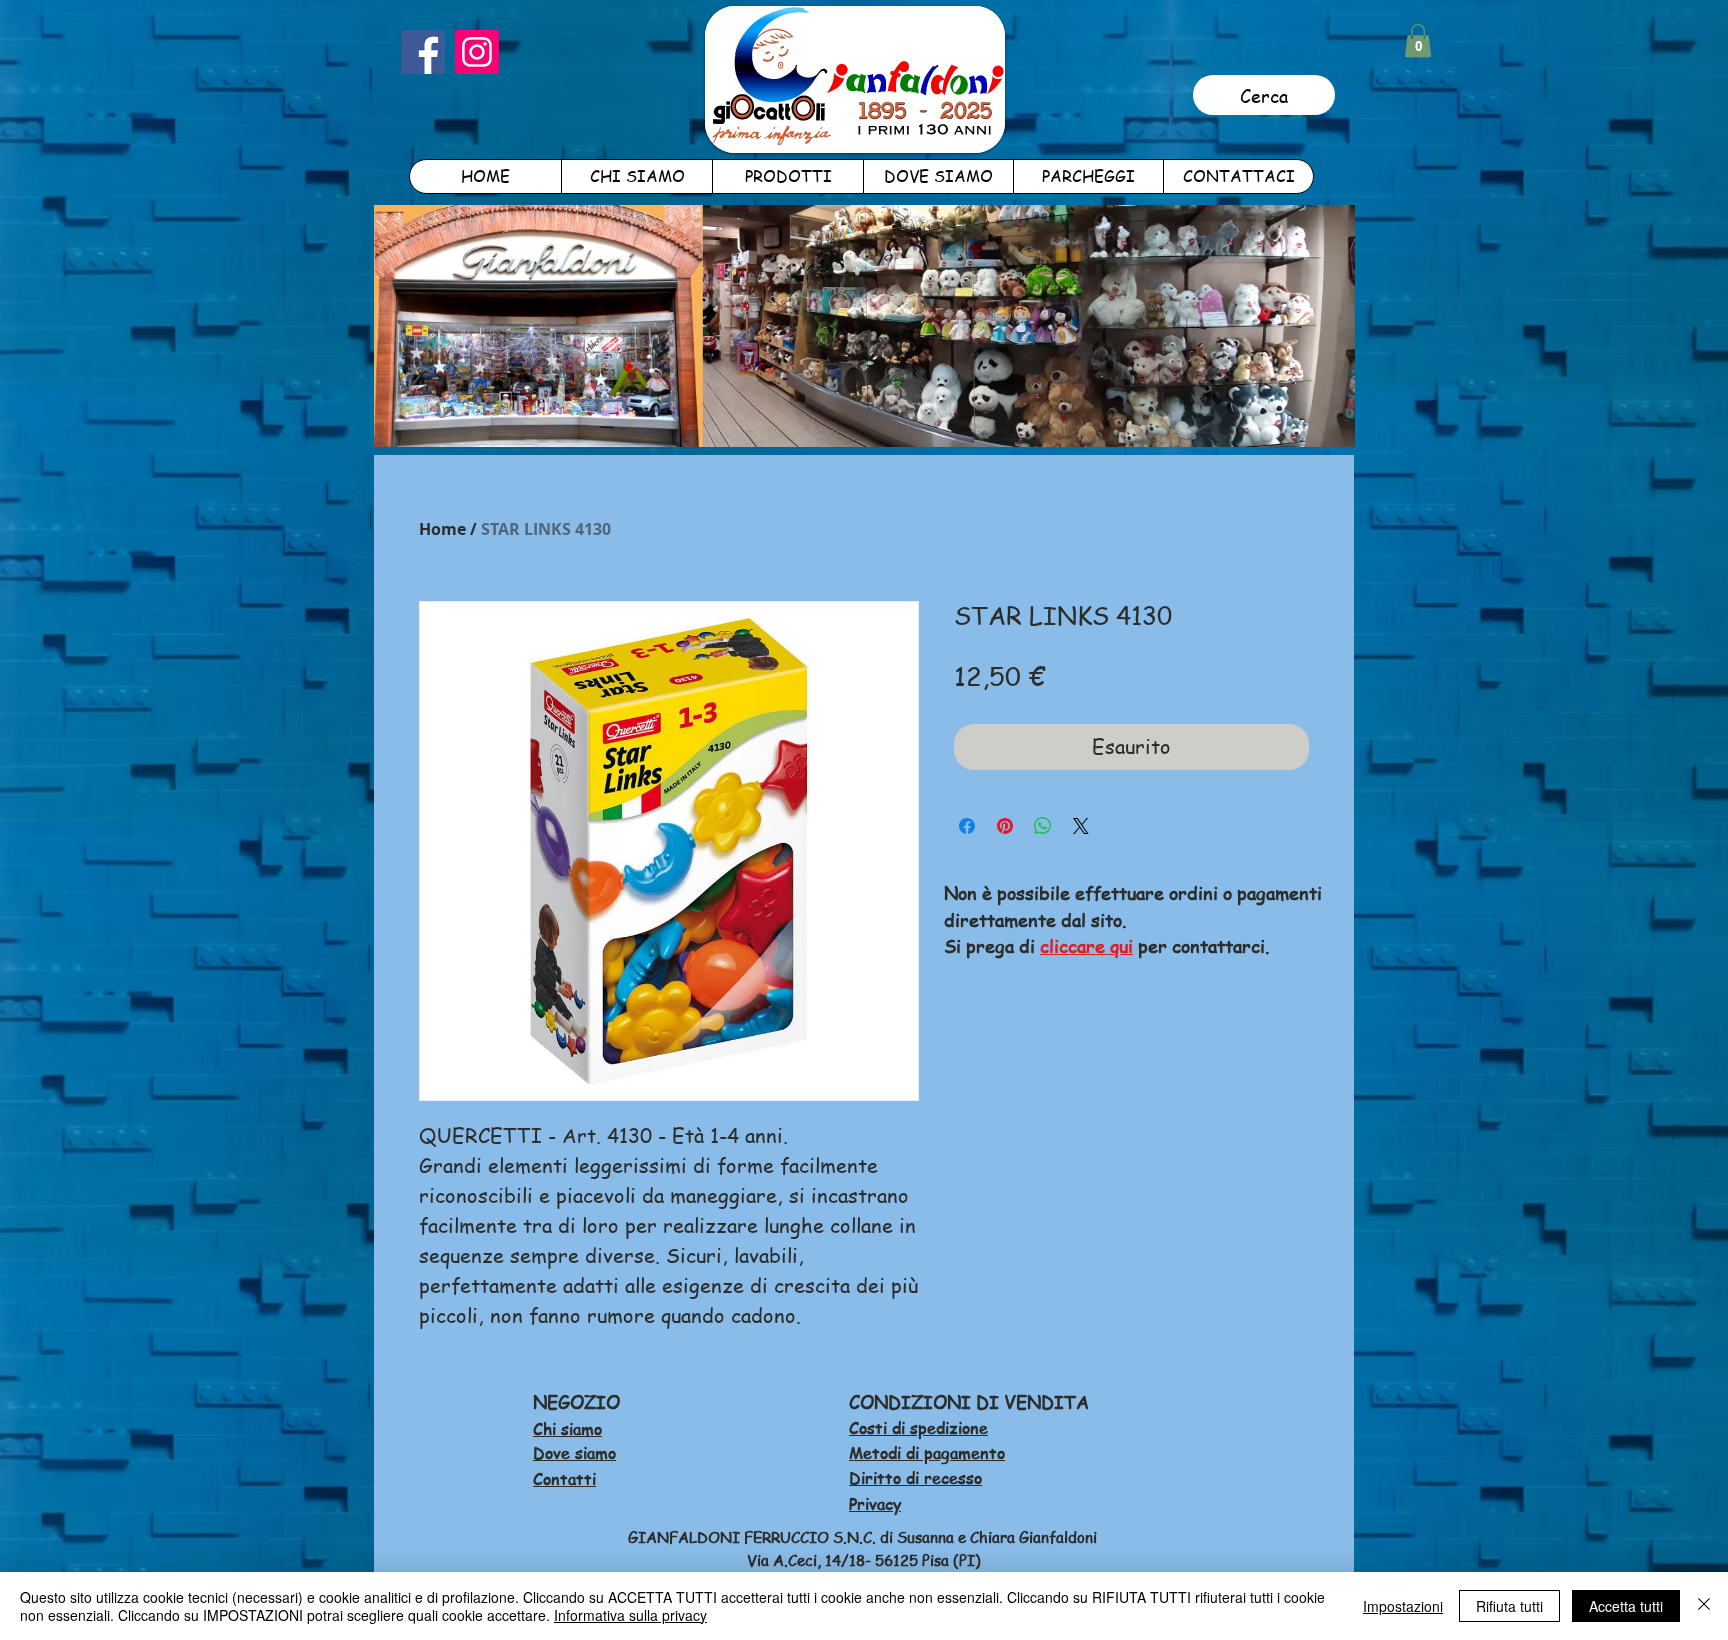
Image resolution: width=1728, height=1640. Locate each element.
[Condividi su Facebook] (967, 826)
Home (442, 529)
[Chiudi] (1704, 1606)
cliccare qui (1086, 945)
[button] (1418, 40)
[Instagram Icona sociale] (477, 52)
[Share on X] (1081, 826)
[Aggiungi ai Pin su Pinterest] (1005, 826)
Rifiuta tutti (1509, 1606)
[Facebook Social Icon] (423, 52)
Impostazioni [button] (1403, 1606)
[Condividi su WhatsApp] (1043, 826)
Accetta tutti (1626, 1606)
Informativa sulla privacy (630, 1615)
